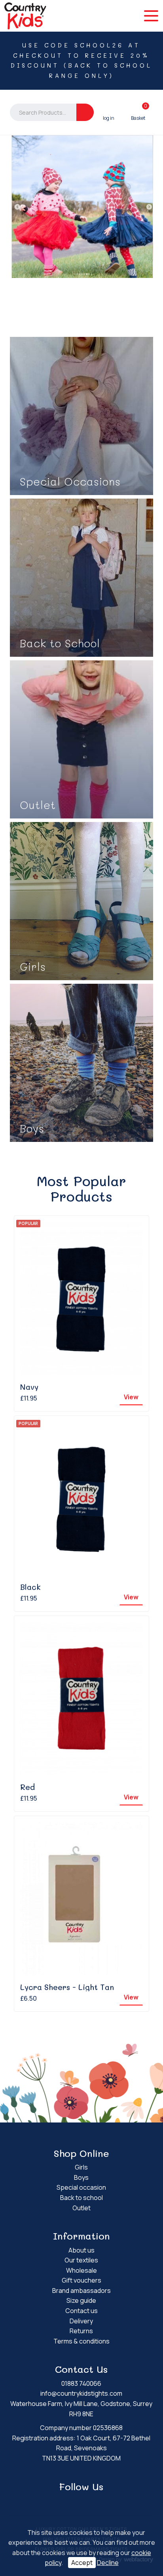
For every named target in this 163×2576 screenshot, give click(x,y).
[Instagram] (87, 2502)
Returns (81, 2331)
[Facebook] (76, 2502)
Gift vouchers (81, 2280)
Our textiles (81, 2260)
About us (81, 2250)
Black (30, 1587)
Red (27, 1787)
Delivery (81, 2321)
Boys (81, 2177)
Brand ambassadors (81, 2291)
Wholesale (81, 2270)
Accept (82, 2563)
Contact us (81, 2311)
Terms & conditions (81, 2341)
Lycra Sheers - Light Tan (67, 1987)
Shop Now (81, 416)
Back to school (81, 2198)
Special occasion (81, 2187)
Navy (29, 1387)
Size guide (81, 2300)
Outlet (81, 2208)
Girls (81, 2167)
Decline (108, 2563)
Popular (28, 1223)
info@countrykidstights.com (81, 2393)
